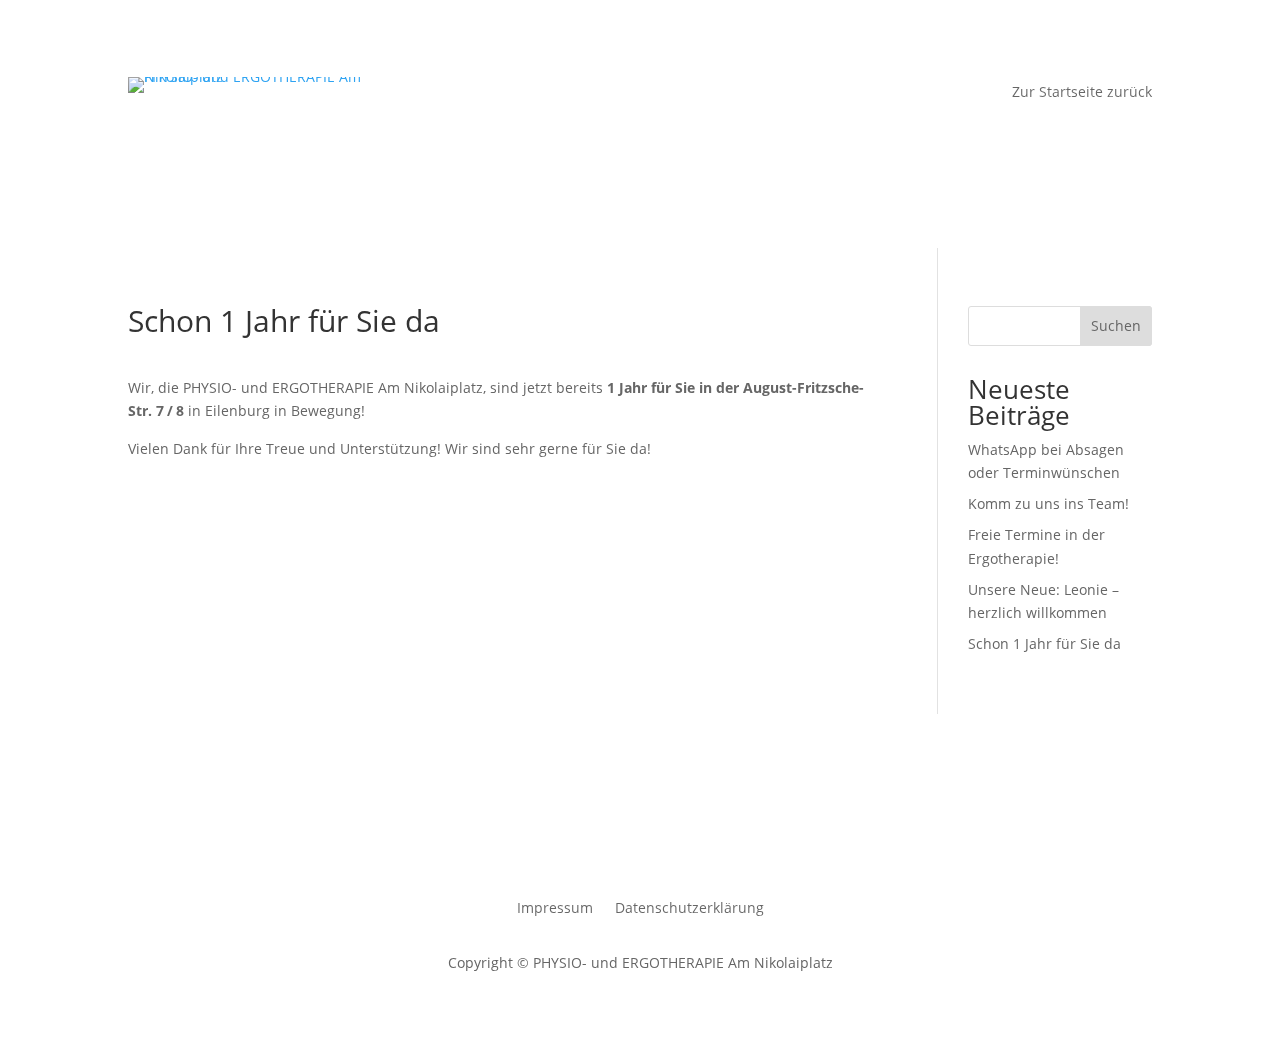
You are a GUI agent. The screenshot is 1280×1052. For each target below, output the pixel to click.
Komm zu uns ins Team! (1048, 503)
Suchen (1116, 325)
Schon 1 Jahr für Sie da (1044, 643)
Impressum (555, 909)
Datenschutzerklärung (689, 909)
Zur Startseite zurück (1082, 93)
